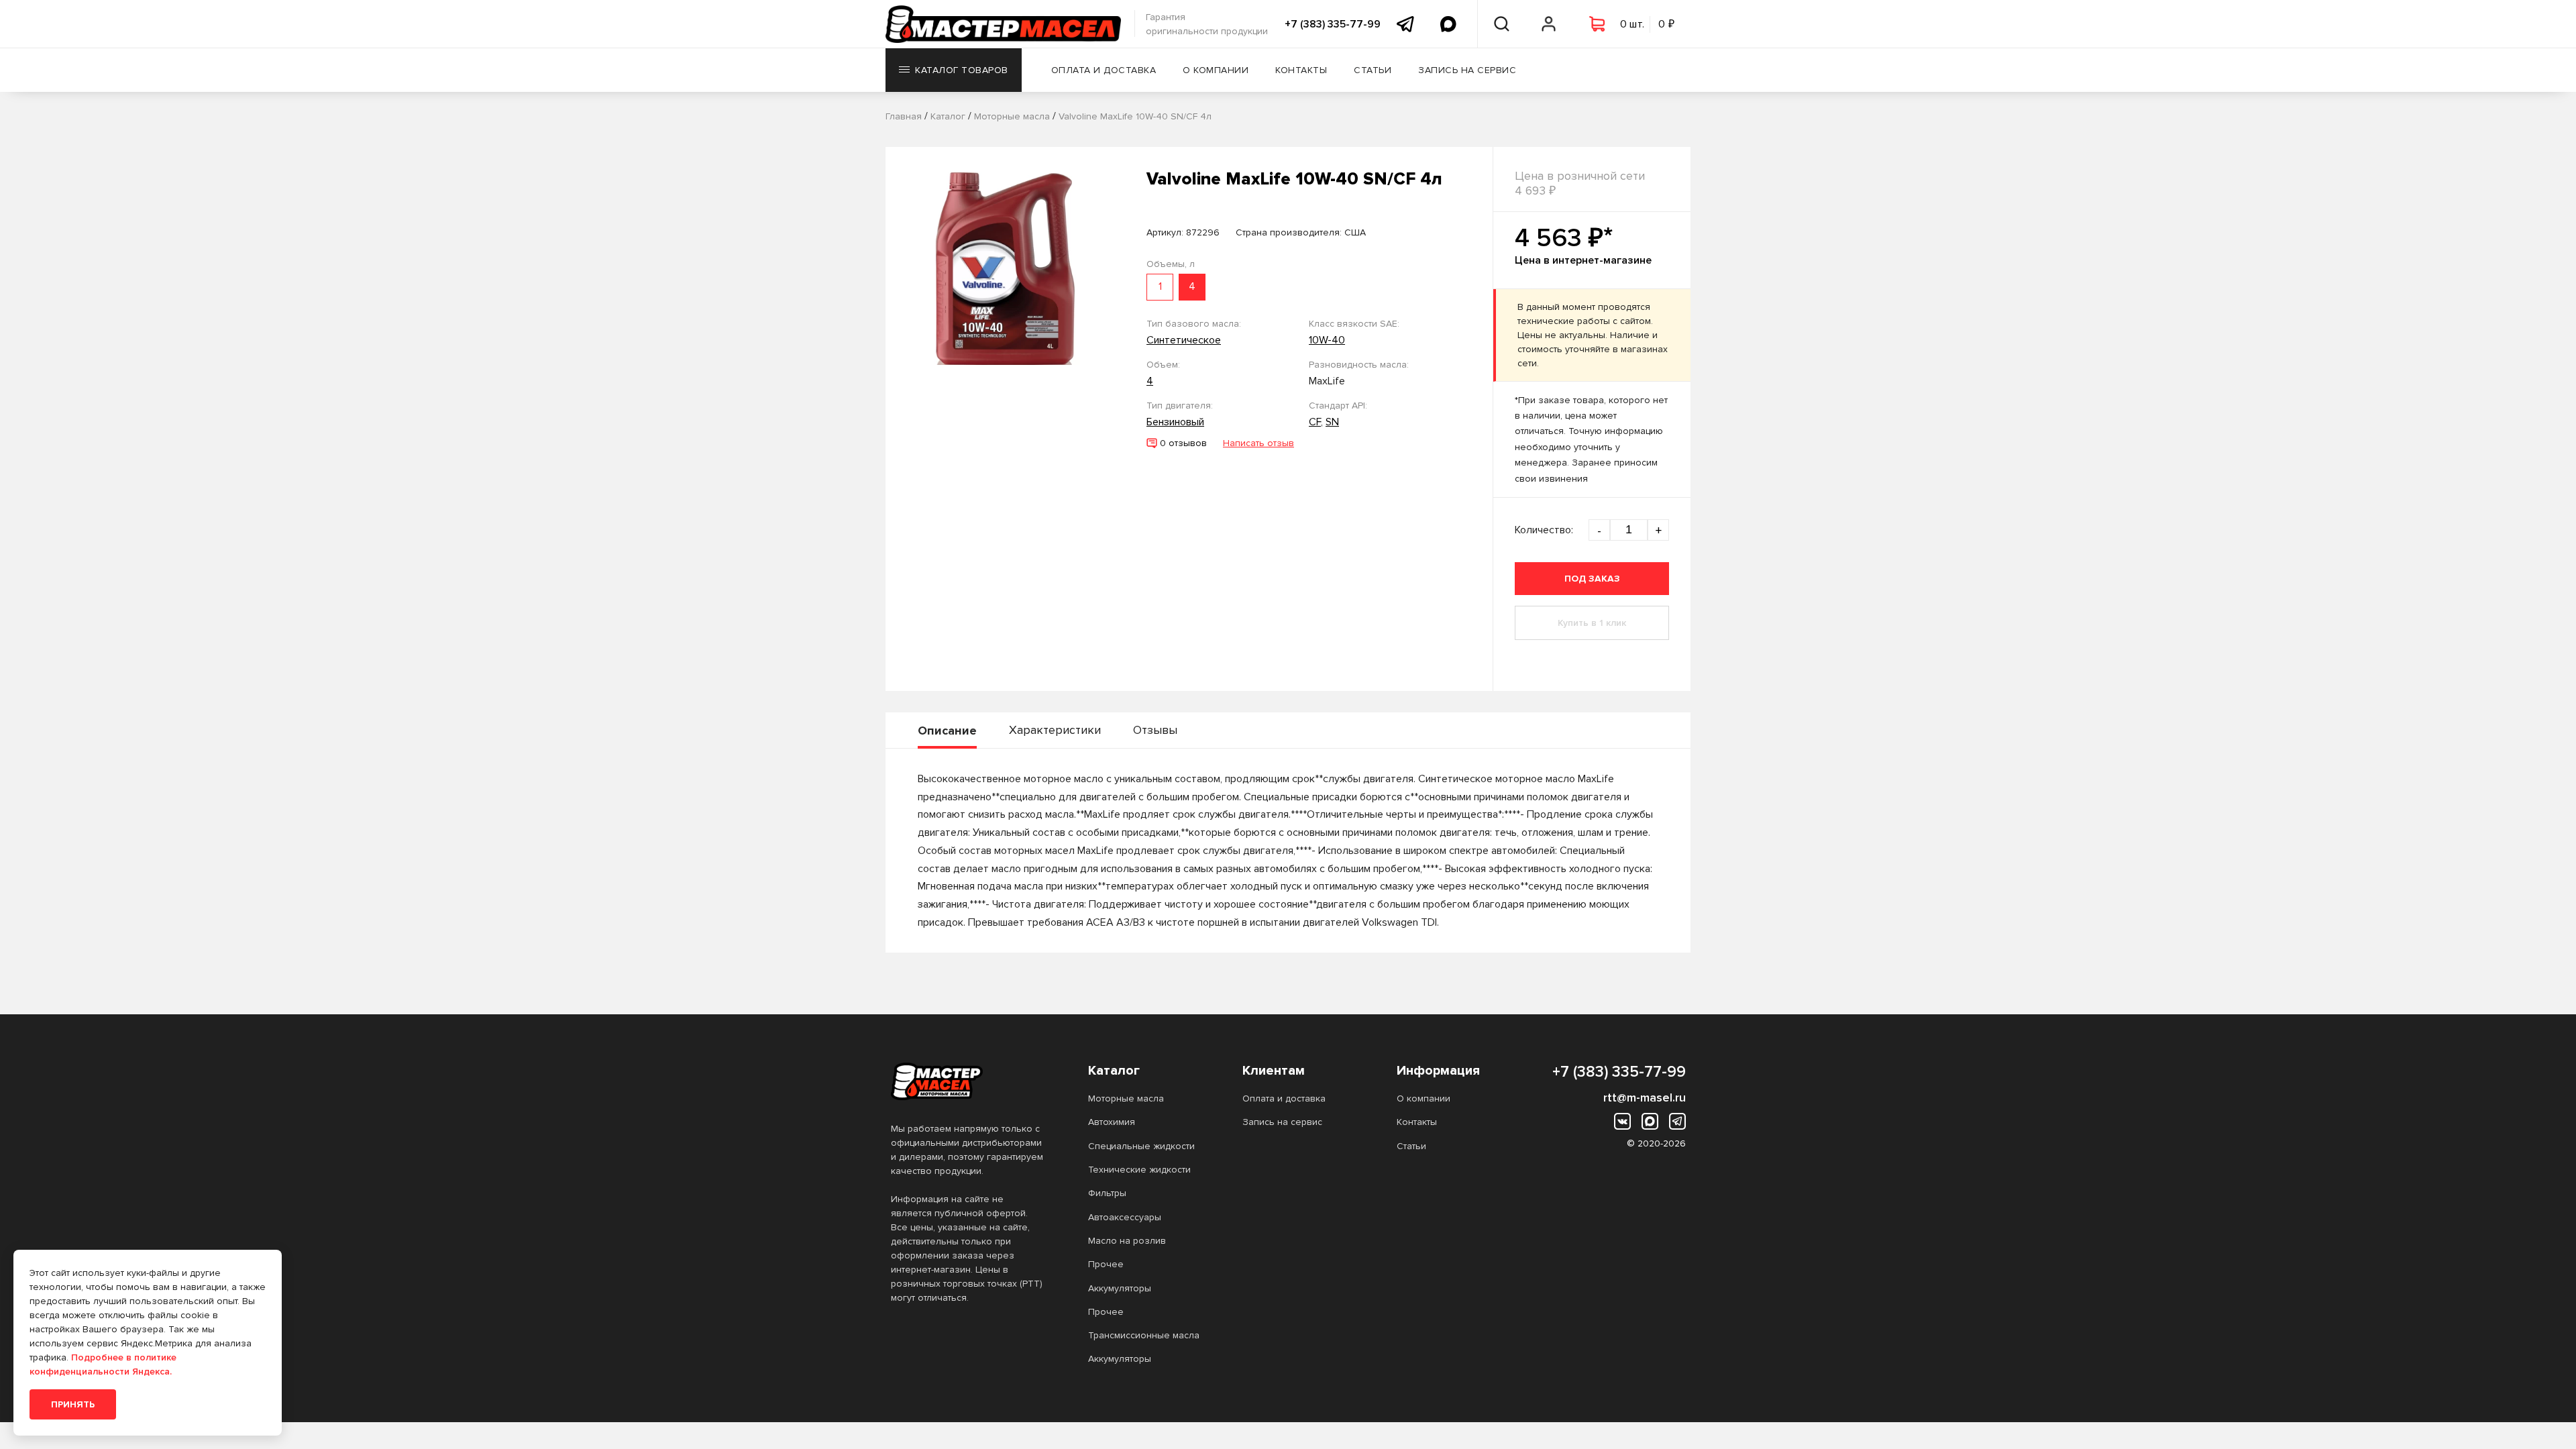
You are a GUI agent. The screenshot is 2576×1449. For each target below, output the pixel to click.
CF (1315, 422)
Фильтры (1107, 1193)
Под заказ (1592, 579)
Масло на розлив (1127, 1241)
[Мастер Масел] (968, 1081)
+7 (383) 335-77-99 (1333, 24)
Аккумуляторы (1120, 1288)
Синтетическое (1184, 340)
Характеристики (1055, 730)
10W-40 (1327, 340)
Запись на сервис (1467, 70)
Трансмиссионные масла (1144, 1335)
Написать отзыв (1258, 443)
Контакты (1301, 70)
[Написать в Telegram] (1405, 24)
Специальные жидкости (1141, 1146)
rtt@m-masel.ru (1645, 1097)
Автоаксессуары (1125, 1217)
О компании (1216, 70)
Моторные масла (1126, 1098)
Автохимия (1112, 1122)
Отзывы (1155, 730)
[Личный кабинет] (1549, 24)
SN (1332, 422)
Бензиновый (1175, 422)
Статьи (1373, 70)
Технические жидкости (1139, 1170)
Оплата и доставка (1104, 70)
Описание (947, 731)
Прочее (1106, 1264)
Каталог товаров (962, 70)
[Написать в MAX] (1448, 24)
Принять (73, 1404)
